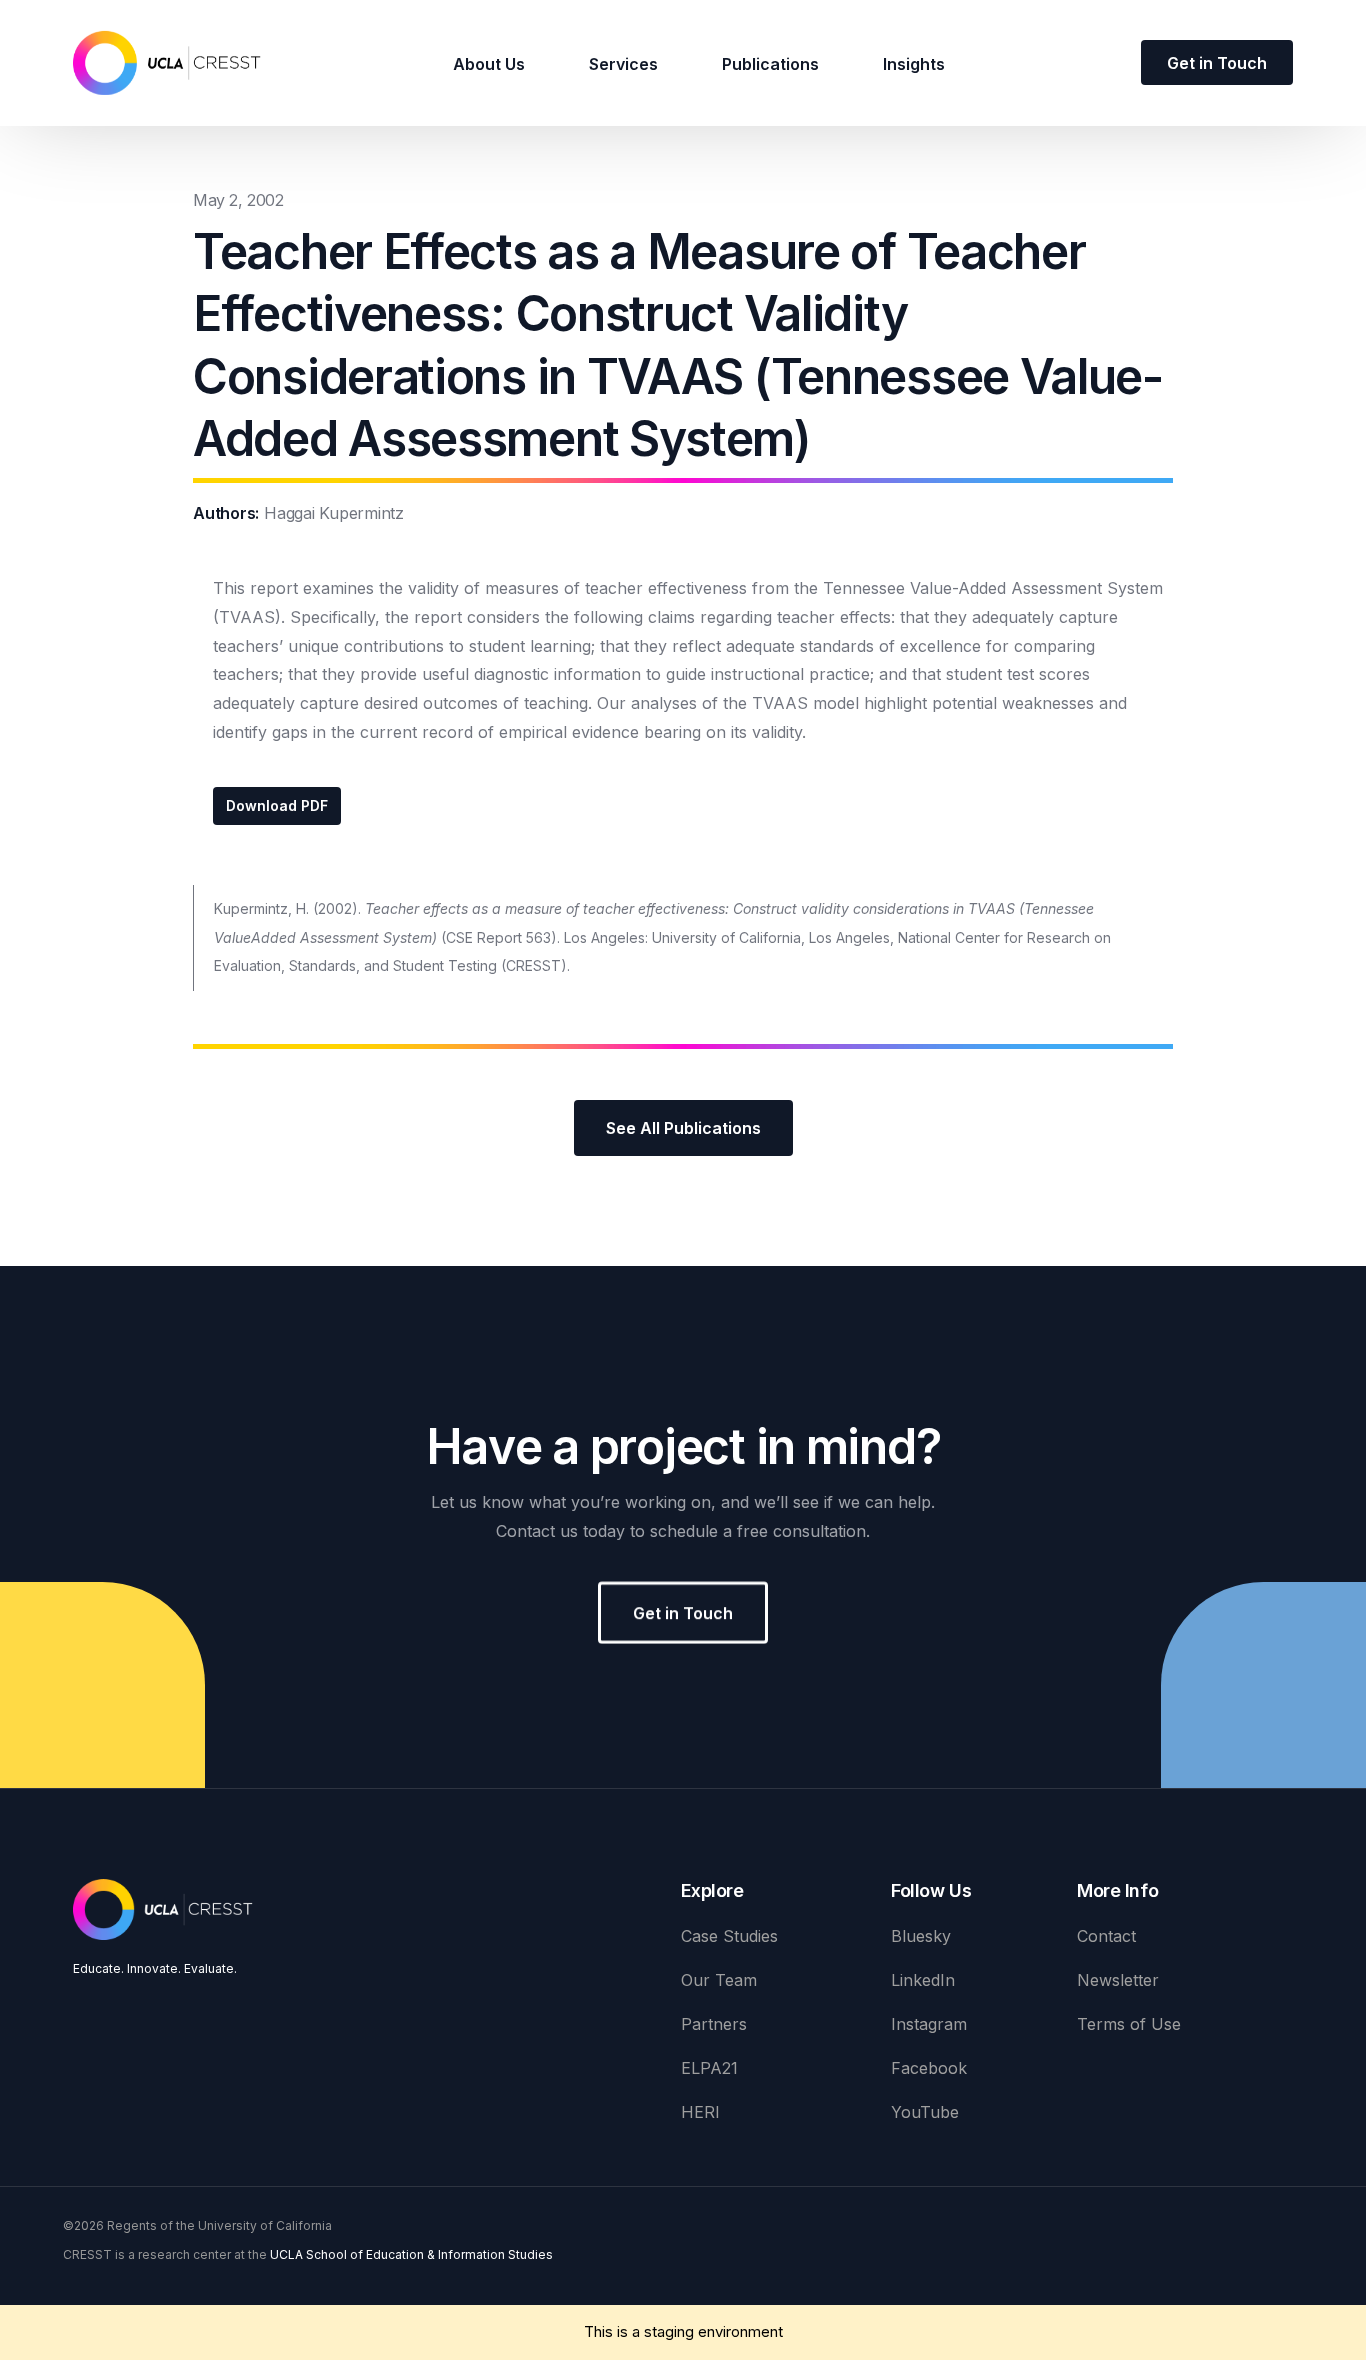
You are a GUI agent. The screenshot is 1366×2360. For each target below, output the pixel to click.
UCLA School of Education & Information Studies (411, 2254)
